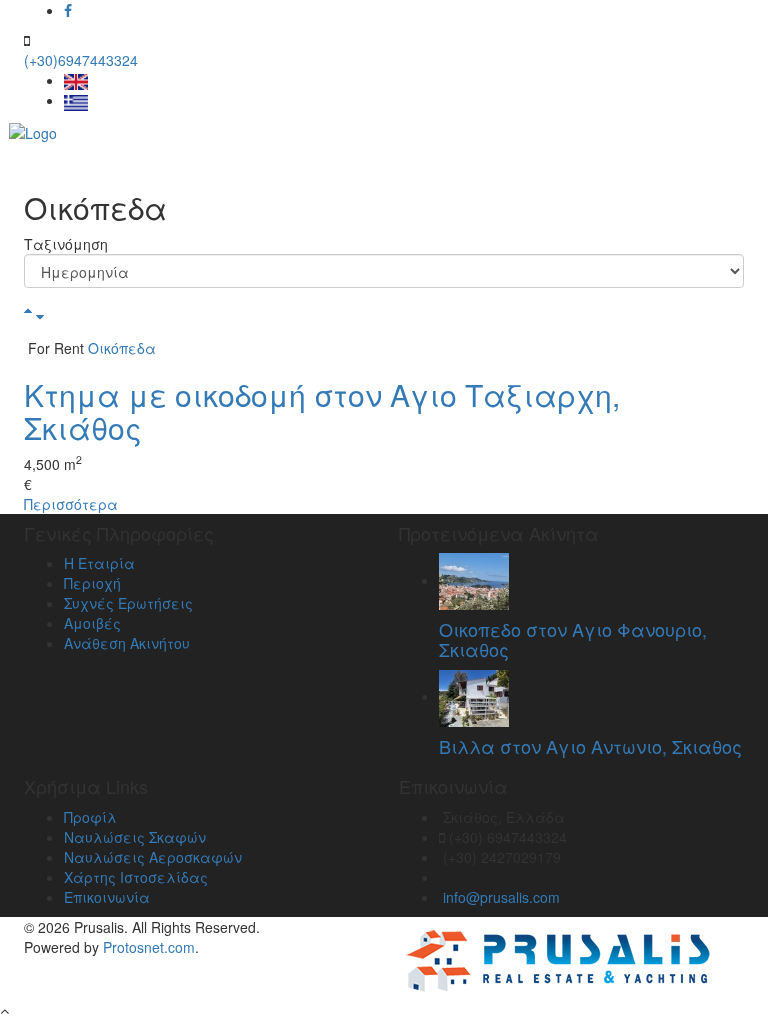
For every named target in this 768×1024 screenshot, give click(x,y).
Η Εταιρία (99, 563)
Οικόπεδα (122, 348)
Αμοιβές (92, 623)
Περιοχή (92, 583)
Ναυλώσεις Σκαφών (135, 837)
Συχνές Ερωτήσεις (128, 603)
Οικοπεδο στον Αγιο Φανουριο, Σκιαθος (573, 639)
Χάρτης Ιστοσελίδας (136, 877)
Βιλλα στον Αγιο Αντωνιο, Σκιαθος (590, 746)
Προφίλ (90, 817)
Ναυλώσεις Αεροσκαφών (153, 857)
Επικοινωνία (107, 897)
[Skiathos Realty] (33, 131)
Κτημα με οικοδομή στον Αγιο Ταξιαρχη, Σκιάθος (322, 411)
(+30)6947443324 (81, 60)
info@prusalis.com (501, 897)
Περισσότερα (71, 504)
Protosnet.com (149, 947)
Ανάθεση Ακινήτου (127, 643)
